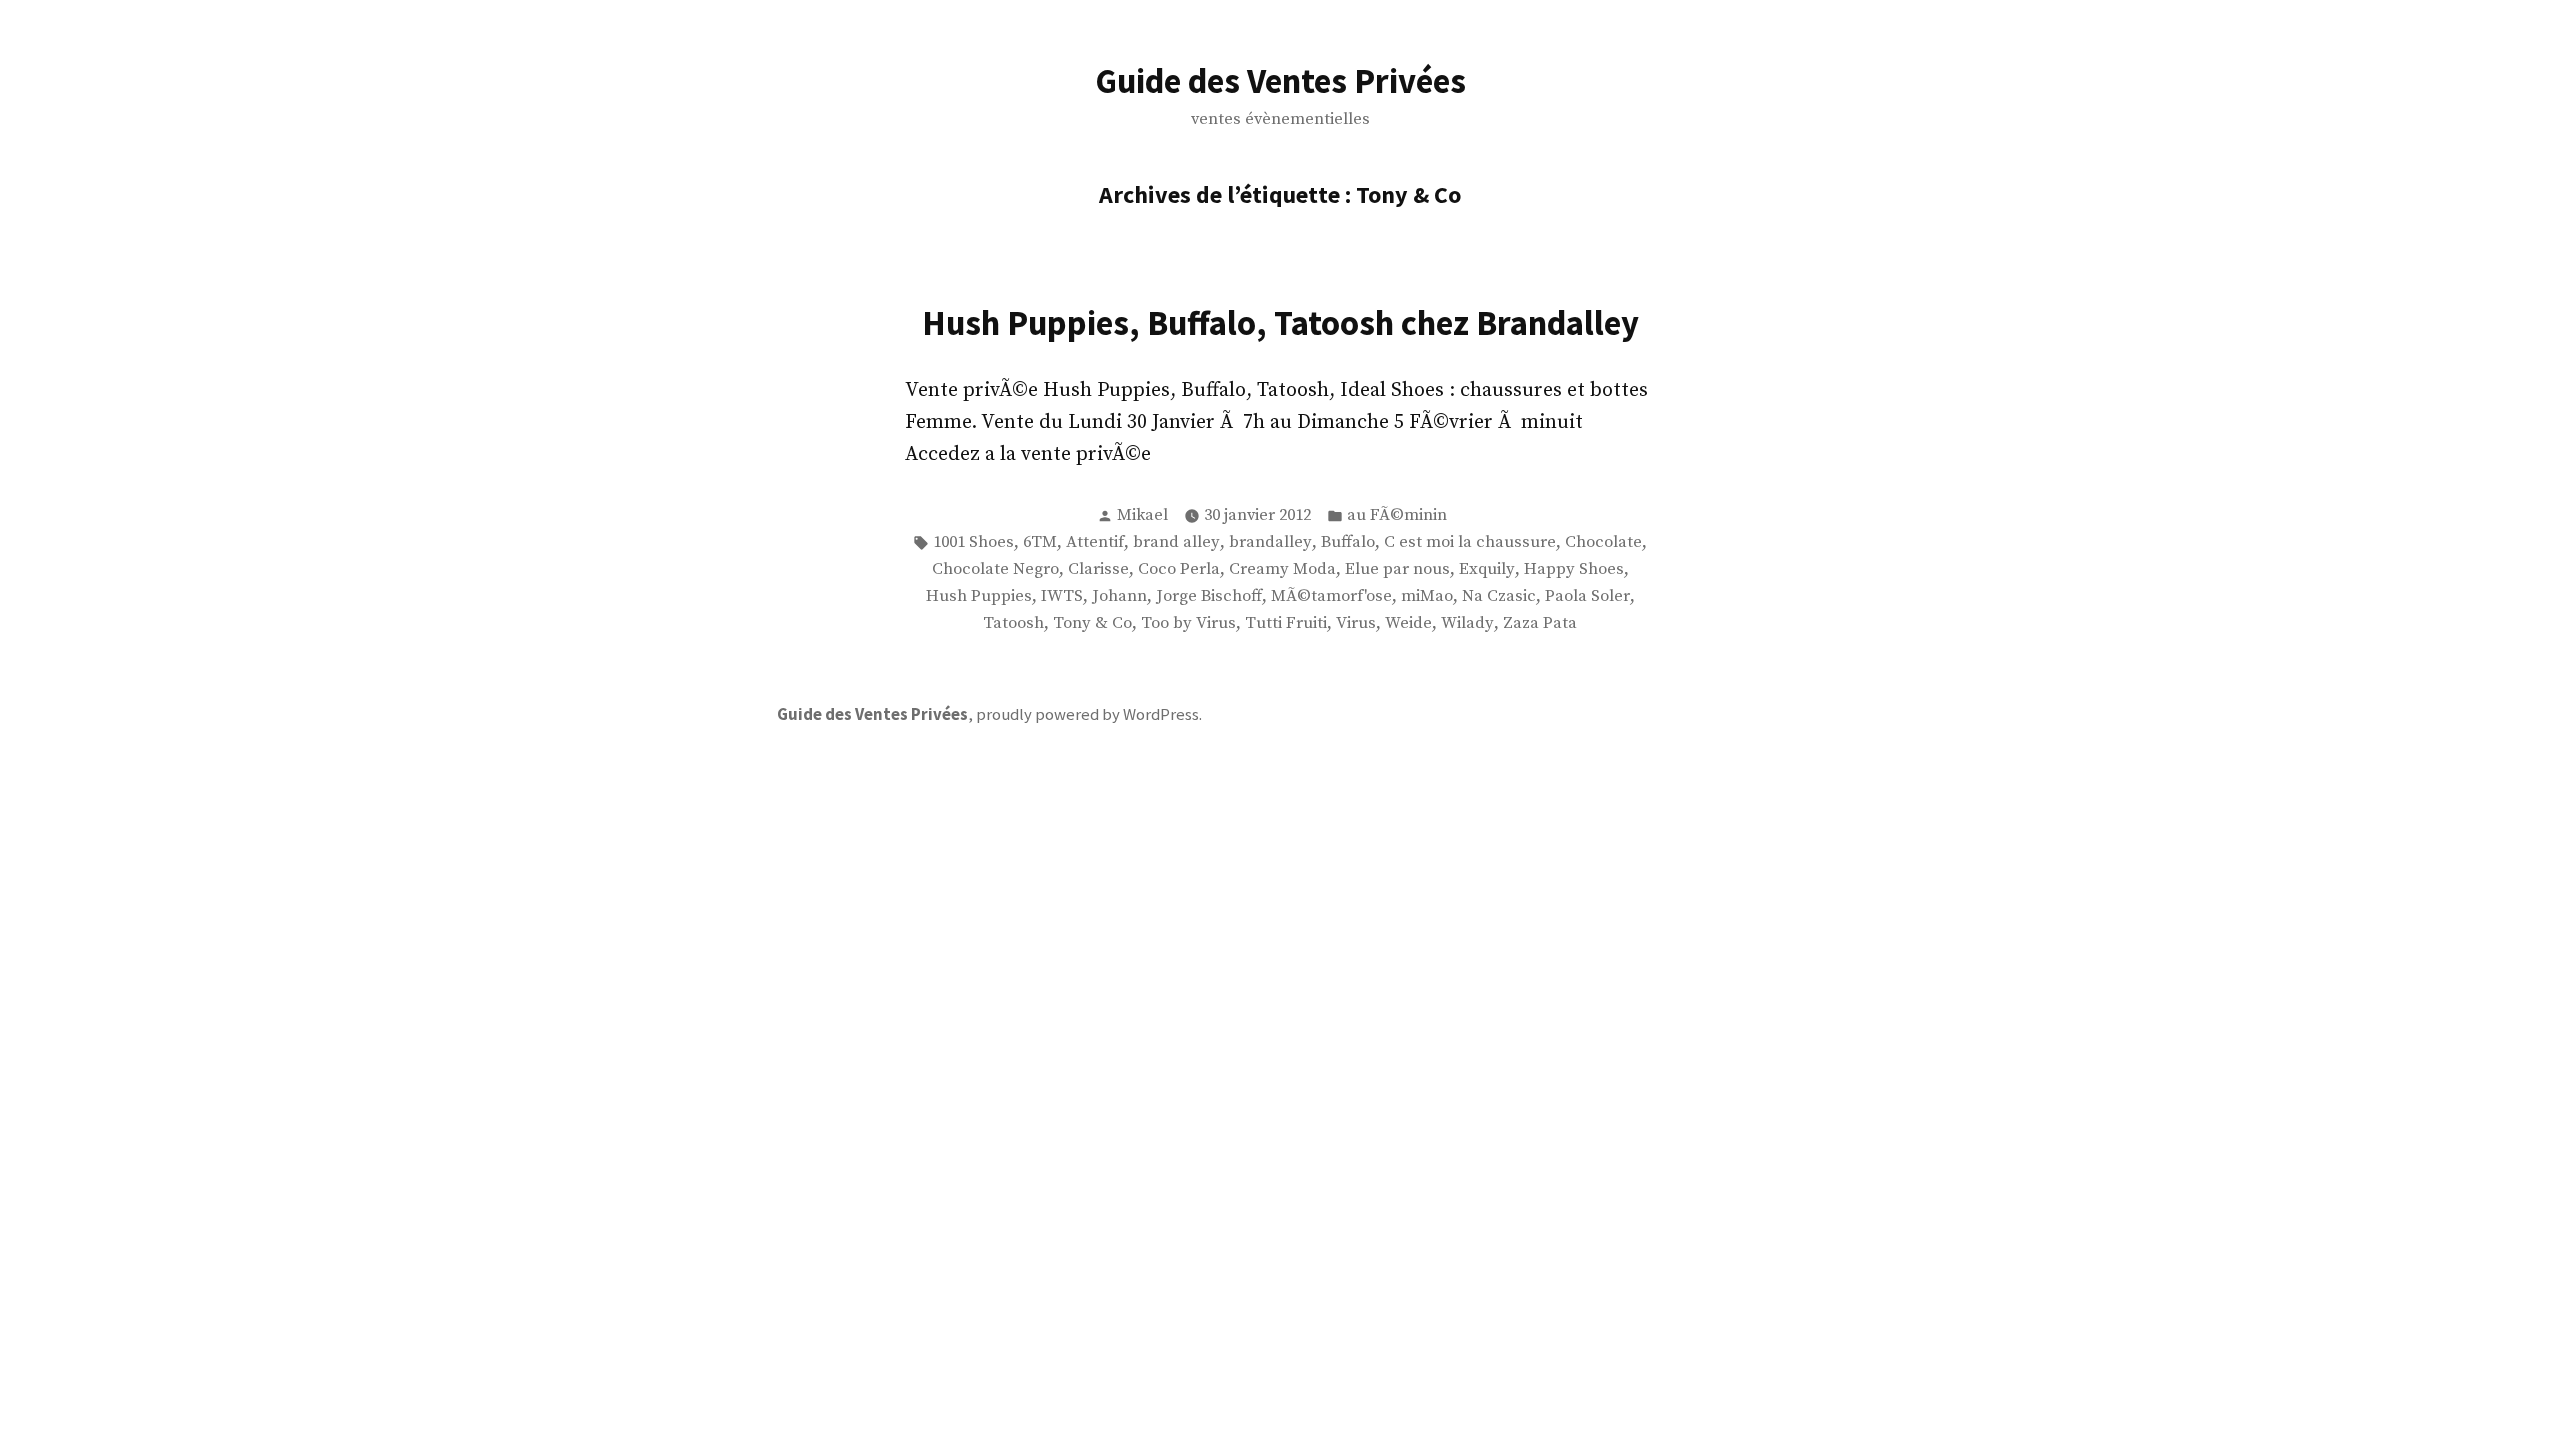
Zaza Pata (1540, 623)
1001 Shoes (973, 542)
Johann (1119, 596)
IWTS (1062, 596)
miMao (1427, 596)
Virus (1356, 623)
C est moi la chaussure (1470, 542)
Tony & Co (1092, 623)
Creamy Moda (1282, 569)
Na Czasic (1499, 596)
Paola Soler (1587, 596)
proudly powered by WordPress (1087, 714)
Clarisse (1098, 569)
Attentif (1095, 542)
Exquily (1487, 569)
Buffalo (1348, 542)
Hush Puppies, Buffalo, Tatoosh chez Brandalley (1280, 322)
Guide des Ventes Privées (1280, 80)
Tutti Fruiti (1286, 623)
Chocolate (1603, 542)
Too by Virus (1188, 623)
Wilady (1467, 623)
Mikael (1142, 515)
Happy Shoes (1574, 569)
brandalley (1270, 542)
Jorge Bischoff (1209, 596)
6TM (1040, 542)
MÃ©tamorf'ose (1331, 596)
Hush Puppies (979, 596)
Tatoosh (1013, 623)
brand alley (1176, 542)
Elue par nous (1397, 569)
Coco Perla (1179, 569)
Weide (1408, 623)
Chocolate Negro (995, 569)
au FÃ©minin (1397, 515)
